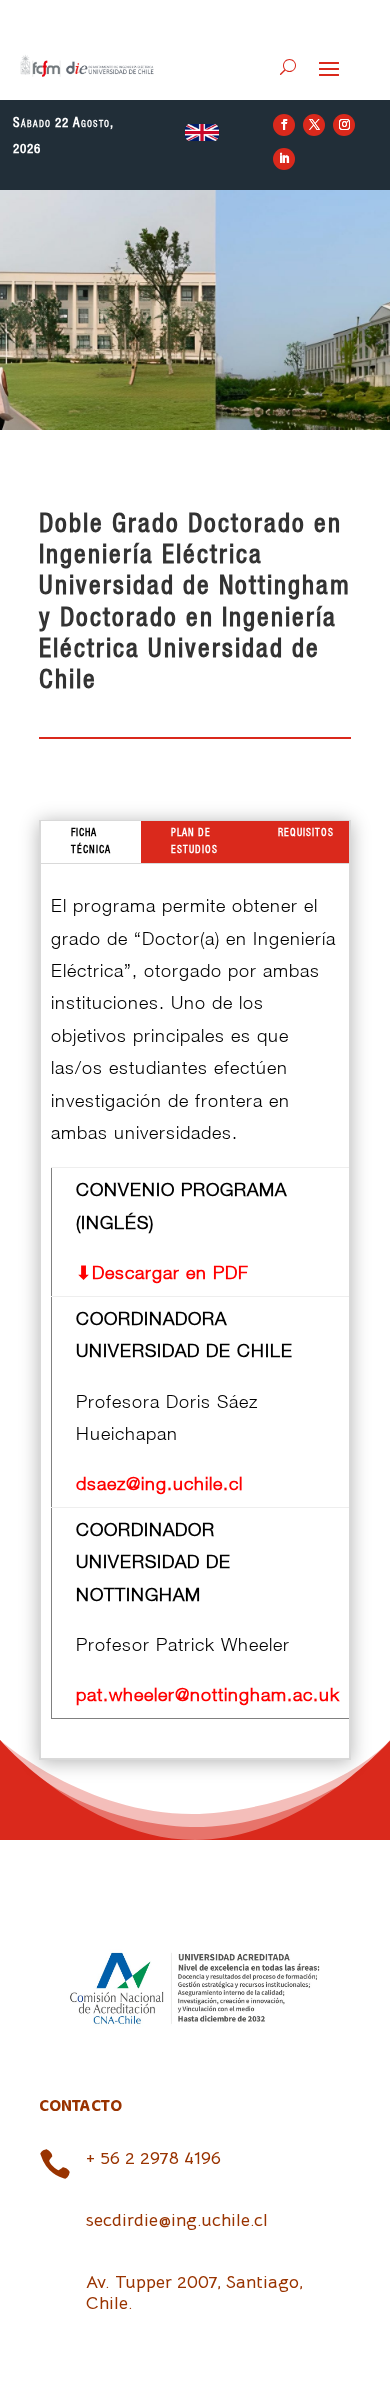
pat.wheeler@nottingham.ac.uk (208, 1694)
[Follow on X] (314, 125)
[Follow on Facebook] (284, 125)
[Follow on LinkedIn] (284, 159)
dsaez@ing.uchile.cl (159, 1483)
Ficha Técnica (91, 842)
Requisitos (306, 833)
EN (202, 132)
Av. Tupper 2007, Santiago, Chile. (194, 2293)
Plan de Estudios (194, 842)
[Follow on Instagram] (344, 125)
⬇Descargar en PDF (162, 1272)
